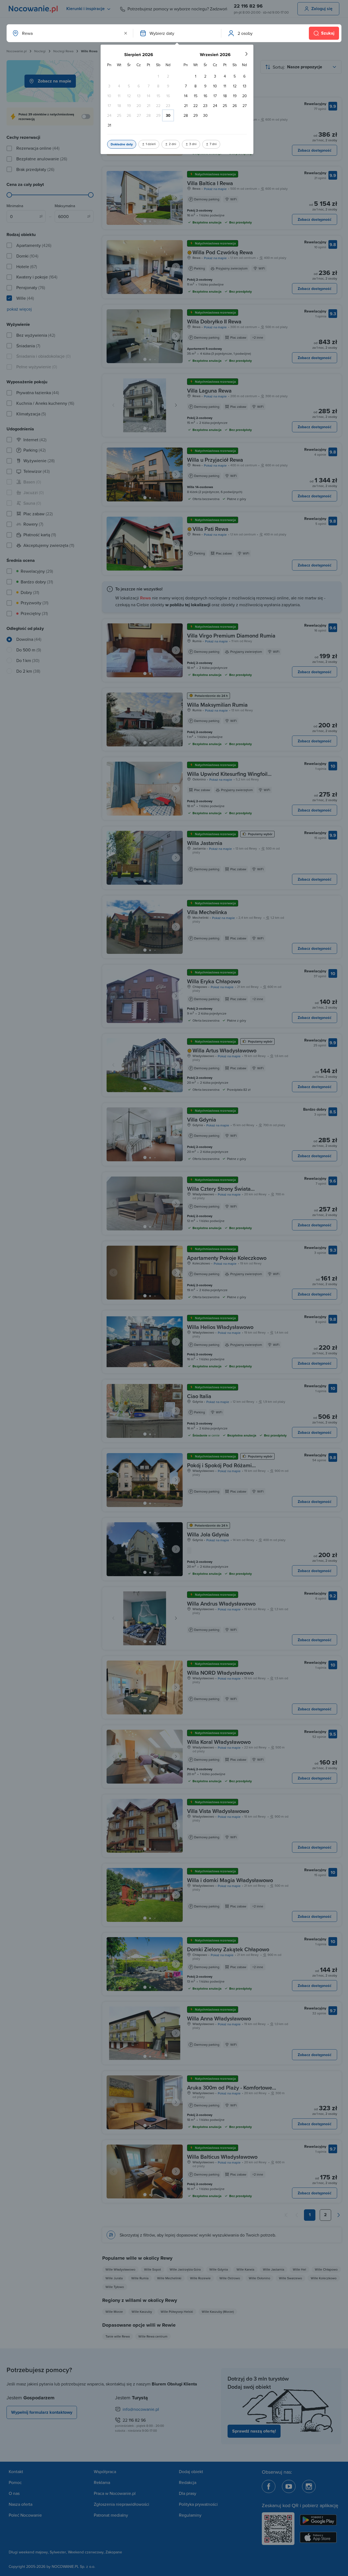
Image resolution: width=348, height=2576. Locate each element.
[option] (158, 76)
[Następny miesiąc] (246, 54)
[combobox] (69, 33)
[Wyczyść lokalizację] (126, 33)
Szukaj (328, 33)
